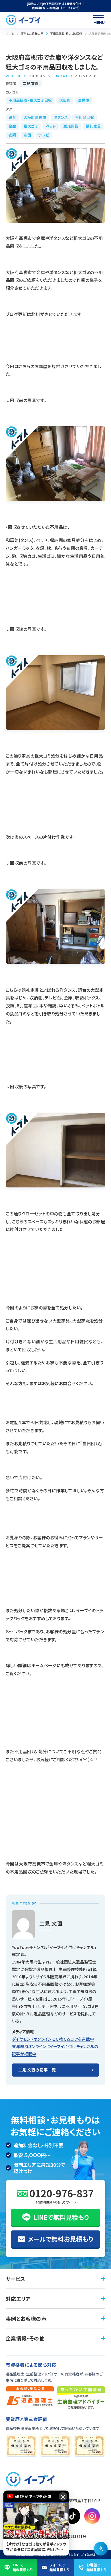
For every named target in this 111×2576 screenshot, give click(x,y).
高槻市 (84, 100)
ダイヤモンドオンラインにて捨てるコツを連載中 (53, 2039)
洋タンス (61, 117)
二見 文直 (30, 83)
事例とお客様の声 (32, 33)
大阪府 (65, 100)
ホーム (10, 33)
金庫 (12, 126)
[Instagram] (92, 2516)
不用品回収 (85, 117)
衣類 (12, 135)
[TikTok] (72, 2516)
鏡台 (12, 117)
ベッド (51, 126)
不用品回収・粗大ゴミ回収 (66, 33)
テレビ (44, 135)
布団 (27, 135)
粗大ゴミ (31, 126)
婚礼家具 (93, 126)
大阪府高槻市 (35, 117)
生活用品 (71, 126)
